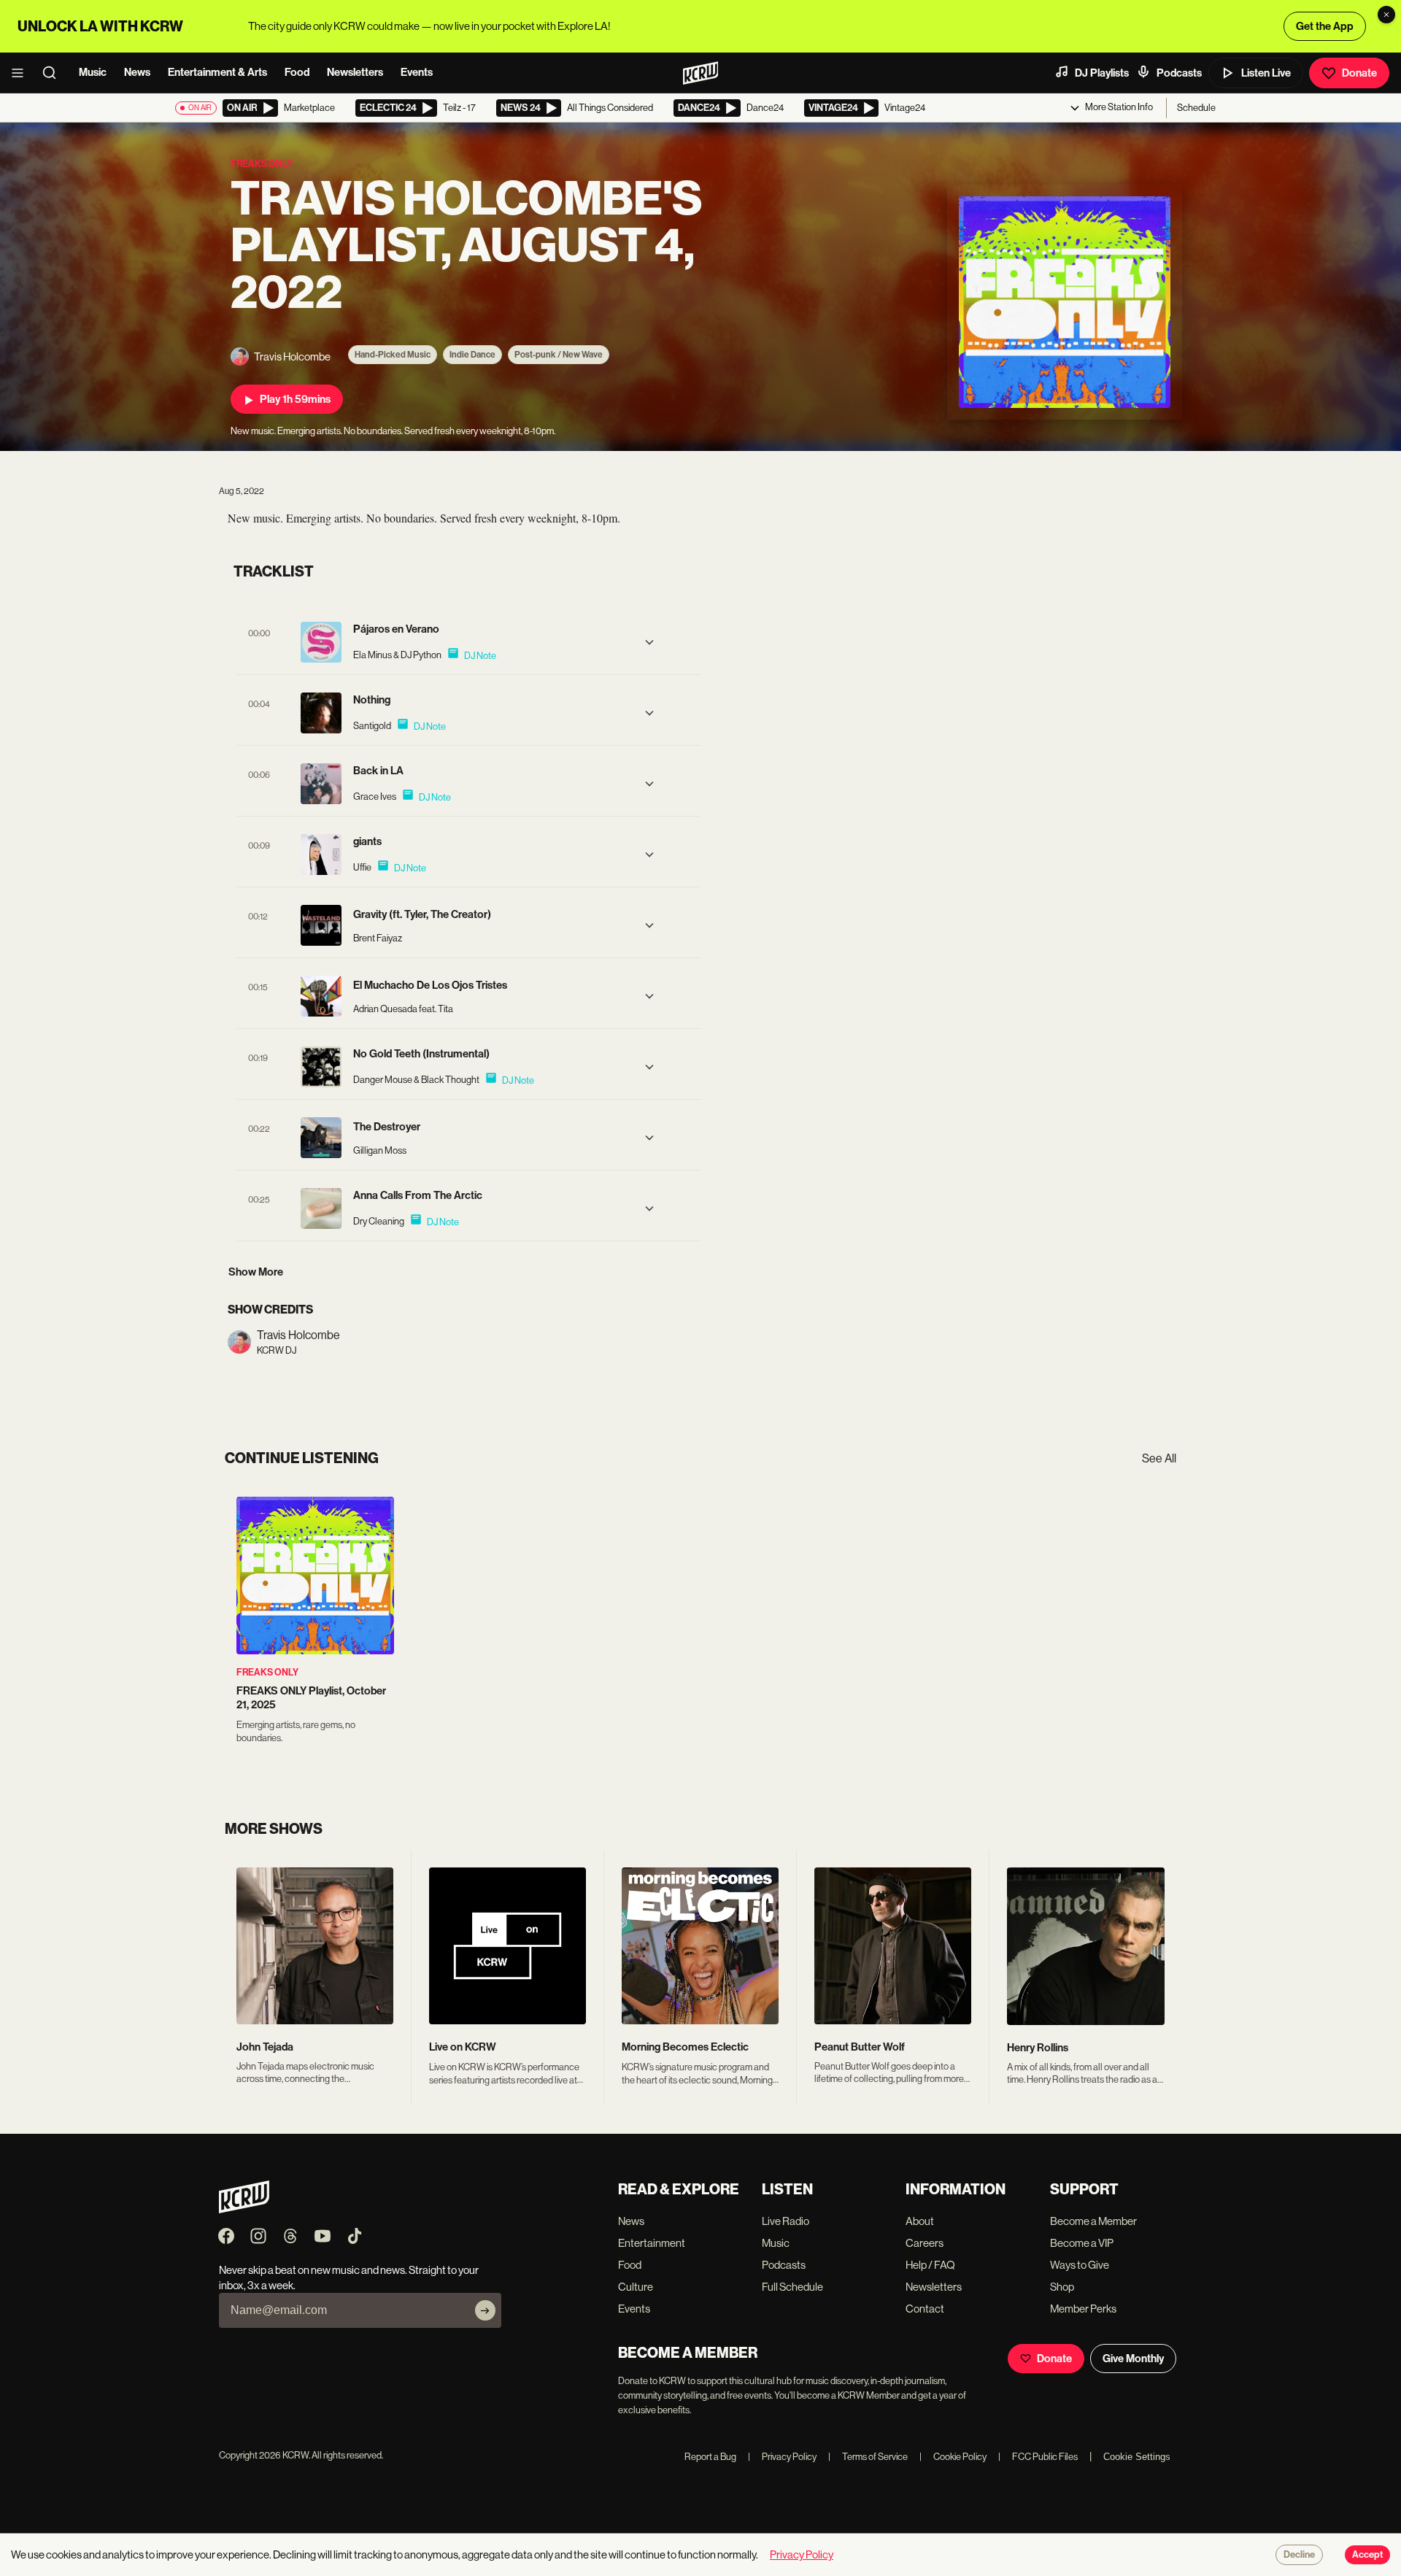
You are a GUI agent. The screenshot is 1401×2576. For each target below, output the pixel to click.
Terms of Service (868, 2457)
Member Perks (1083, 2309)
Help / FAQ (930, 2265)
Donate (1359, 73)
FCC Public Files (1038, 2457)
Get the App (1325, 26)
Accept (1367, 2555)
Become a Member (1093, 2221)
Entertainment (652, 2243)
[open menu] (22, 73)
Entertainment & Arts (217, 72)
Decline (1299, 2555)
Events (417, 72)
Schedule (1196, 108)
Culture (636, 2287)
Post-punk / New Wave (559, 355)
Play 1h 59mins (295, 399)
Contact (925, 2309)
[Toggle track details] (649, 642)
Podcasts (1179, 73)
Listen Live (1266, 73)
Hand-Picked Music (393, 355)
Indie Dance (472, 355)
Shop (1062, 2287)
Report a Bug (710, 2457)
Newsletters (355, 72)
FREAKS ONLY (267, 1672)
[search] (54, 73)
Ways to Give (1080, 2265)
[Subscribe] (485, 2310)
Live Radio (786, 2221)
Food (297, 72)
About (920, 2221)
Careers (925, 2243)
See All (1159, 1458)
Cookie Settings (1137, 2457)
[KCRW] (244, 2209)
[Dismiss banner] (1386, 15)
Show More (256, 1272)
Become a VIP (1082, 2243)
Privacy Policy (782, 2457)
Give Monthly (1133, 2359)
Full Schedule (792, 2287)
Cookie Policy (953, 2457)
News (137, 72)
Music (93, 72)
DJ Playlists (1102, 73)
